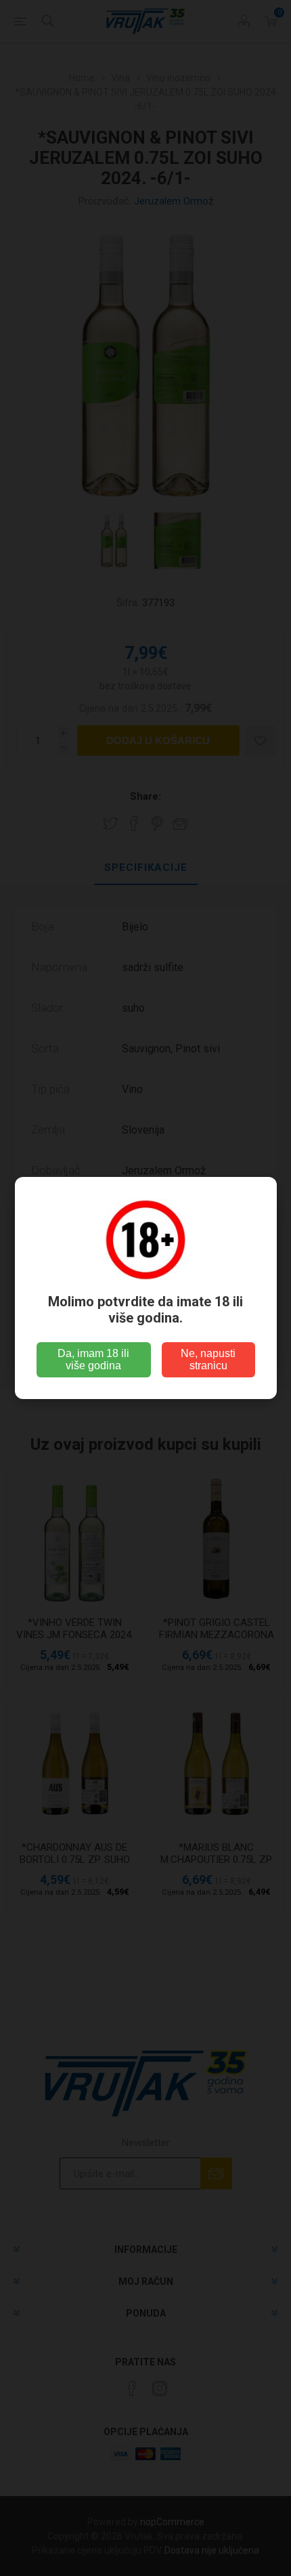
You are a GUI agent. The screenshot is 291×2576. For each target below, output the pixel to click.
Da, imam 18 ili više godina (93, 1359)
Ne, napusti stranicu (208, 1359)
